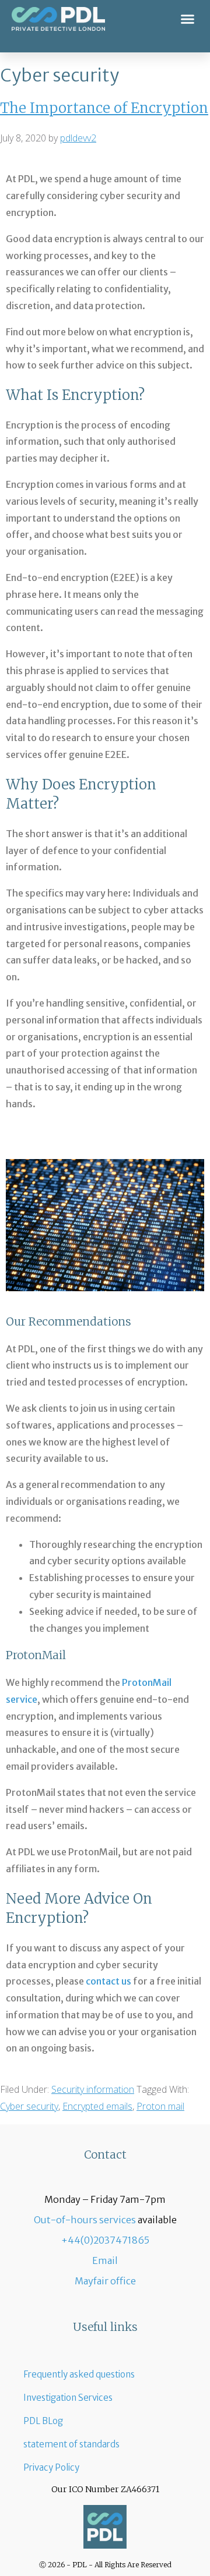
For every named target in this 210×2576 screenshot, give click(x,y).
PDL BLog (43, 2421)
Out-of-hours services (85, 2220)
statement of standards (71, 2444)
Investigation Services (68, 2398)
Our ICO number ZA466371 (105, 2489)
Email (105, 2260)
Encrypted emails (97, 2106)
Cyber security (29, 2106)
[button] (188, 19)
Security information (93, 2089)
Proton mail (160, 2106)
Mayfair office (105, 2281)
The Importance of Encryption (104, 108)
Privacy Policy (51, 2467)
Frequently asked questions (79, 2374)
